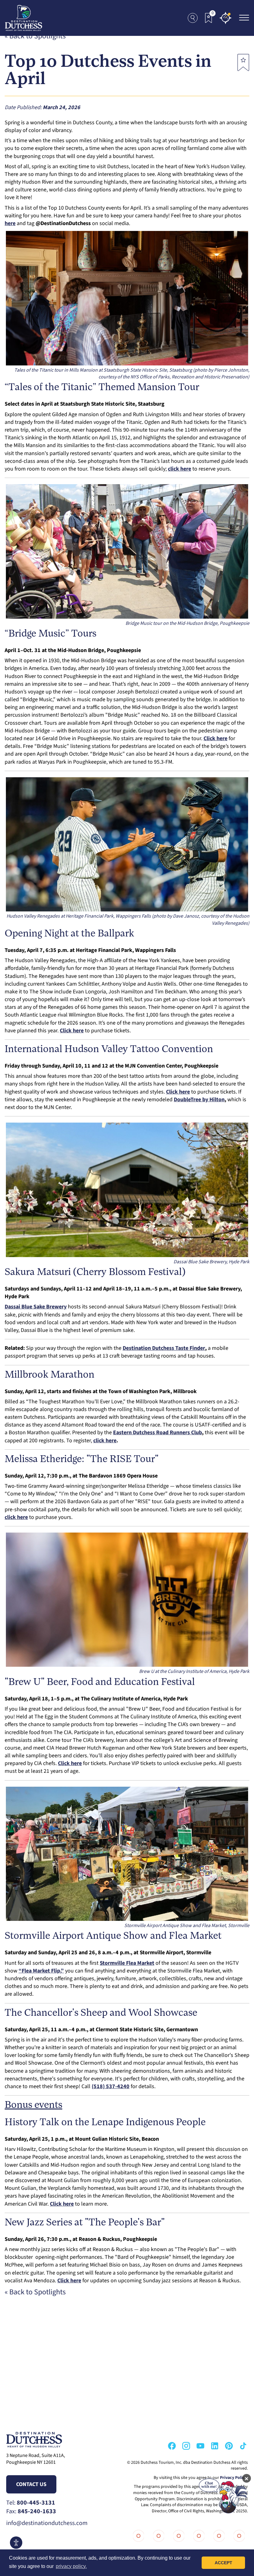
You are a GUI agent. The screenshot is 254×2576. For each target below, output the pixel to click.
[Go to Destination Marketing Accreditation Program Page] (218, 2536)
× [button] (247, 2478)
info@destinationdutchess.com (47, 2523)
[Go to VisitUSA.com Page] (157, 2536)
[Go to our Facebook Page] (172, 2446)
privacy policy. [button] (71, 2566)
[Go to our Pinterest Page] (229, 2446)
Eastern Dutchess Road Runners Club (158, 1433)
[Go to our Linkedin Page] (215, 2446)
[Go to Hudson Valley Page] (177, 2536)
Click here (62, 2204)
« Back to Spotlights (35, 36)
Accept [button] (223, 2563)
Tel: (31, 2503)
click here (105, 1441)
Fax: (31, 2511)
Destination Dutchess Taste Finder (164, 1348)
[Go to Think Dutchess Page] (197, 2536)
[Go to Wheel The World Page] (238, 2536)
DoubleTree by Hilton (199, 1100)
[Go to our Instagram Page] (186, 2446)
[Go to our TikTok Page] (243, 2446)
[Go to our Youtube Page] (200, 2446)
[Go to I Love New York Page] (137, 2536)
